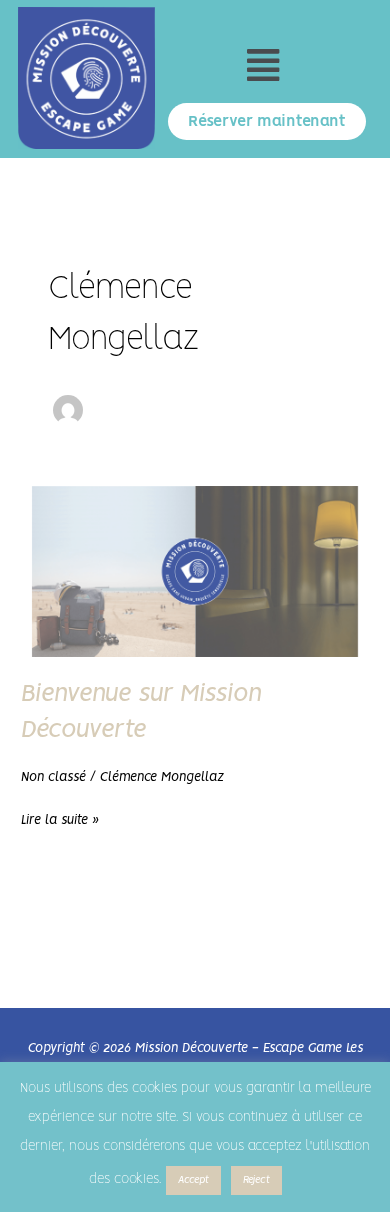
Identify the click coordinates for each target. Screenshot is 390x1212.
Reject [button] (256, 1180)
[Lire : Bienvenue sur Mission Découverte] (195, 569)
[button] (263, 67)
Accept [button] (193, 1180)
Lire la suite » (60, 817)
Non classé (53, 777)
